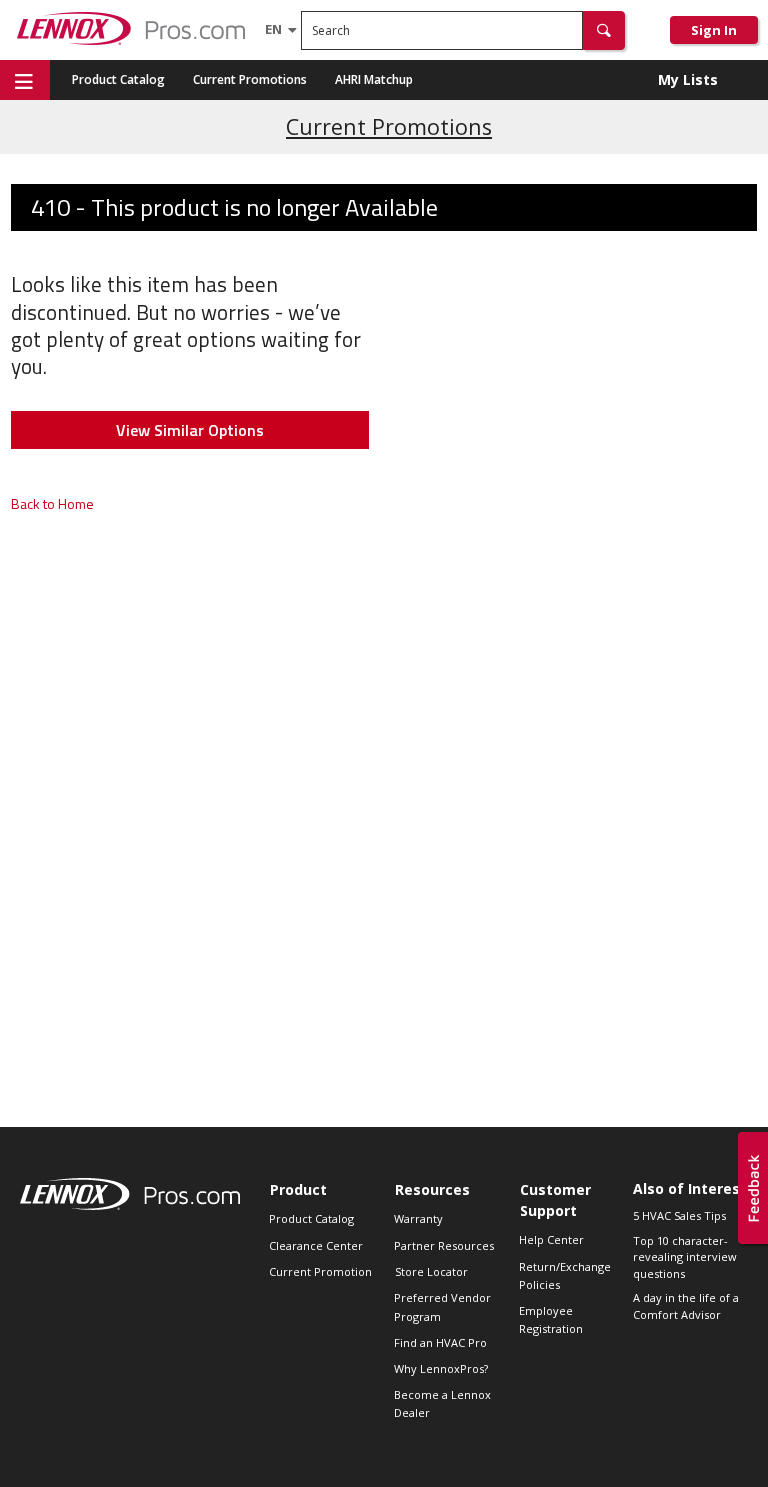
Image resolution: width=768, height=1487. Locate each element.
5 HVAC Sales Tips (679, 1215)
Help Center (551, 1239)
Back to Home (52, 503)
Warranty (418, 1218)
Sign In (714, 30)
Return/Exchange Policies (565, 1275)
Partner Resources (444, 1245)
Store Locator (431, 1271)
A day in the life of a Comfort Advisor (686, 1306)
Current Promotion (320, 1271)
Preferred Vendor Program (442, 1306)
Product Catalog (118, 79)
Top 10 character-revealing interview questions (685, 1257)
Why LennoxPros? (441, 1368)
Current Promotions (250, 79)
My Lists (688, 79)
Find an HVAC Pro (440, 1342)
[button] (604, 30)
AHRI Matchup (374, 79)
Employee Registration (551, 1319)
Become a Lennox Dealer (442, 1403)
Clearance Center (316, 1245)
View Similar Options (190, 430)
